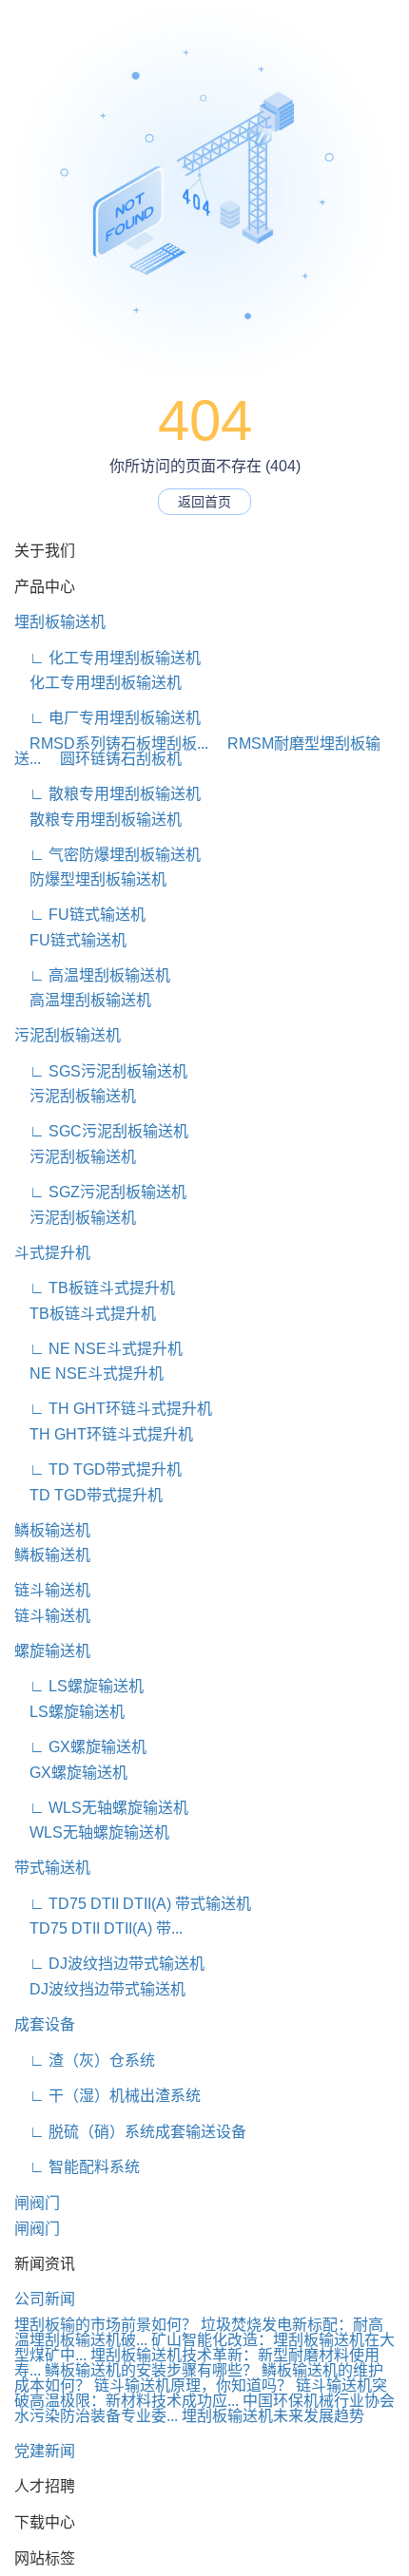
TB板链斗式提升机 (85, 1314)
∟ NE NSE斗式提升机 (98, 1349)
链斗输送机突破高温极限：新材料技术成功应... (201, 2393)
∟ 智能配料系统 (77, 2167)
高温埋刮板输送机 (83, 1000)
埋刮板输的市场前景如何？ (106, 2325)
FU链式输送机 (70, 940)
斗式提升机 (52, 1253)
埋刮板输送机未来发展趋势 (273, 2416)
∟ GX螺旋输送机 (80, 1747)
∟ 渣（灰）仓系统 (85, 2061)
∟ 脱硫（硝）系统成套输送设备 (130, 2132)
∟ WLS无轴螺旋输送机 (101, 1808)
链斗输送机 (52, 1590)
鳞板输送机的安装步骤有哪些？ (151, 2370)
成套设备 (45, 2024)
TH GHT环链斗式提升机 (104, 1434)
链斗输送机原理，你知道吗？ (193, 2385)
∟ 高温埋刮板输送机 (92, 975)
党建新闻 (45, 2451)
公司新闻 (45, 2299)
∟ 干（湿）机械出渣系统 (107, 2096)
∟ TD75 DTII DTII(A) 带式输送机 (133, 1904)
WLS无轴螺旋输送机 (92, 1832)
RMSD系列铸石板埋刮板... (111, 744)
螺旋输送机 (52, 1651)
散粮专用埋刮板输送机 (98, 820)
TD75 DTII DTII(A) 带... (98, 1928)
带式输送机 (52, 1868)
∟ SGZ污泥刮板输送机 (100, 1192)
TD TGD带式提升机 (88, 1495)
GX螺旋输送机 (71, 1773)
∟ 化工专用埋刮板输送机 (107, 658)
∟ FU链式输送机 (80, 915)
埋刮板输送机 (60, 622)
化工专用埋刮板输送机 (98, 683)
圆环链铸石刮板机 (113, 759)
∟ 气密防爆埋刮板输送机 (107, 855)
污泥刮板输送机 (68, 1035)
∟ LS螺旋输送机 (79, 1686)
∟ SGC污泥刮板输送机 (101, 1131)
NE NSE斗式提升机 (89, 1374)
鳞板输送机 (52, 1530)
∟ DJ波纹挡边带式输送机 (109, 1964)
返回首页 (204, 502)
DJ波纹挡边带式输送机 (100, 1989)
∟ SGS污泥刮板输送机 (101, 1071)
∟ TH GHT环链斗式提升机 (113, 1409)
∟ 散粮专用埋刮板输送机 (107, 794)
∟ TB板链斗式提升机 (95, 1288)
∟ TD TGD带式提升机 (98, 1469)
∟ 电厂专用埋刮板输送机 (107, 718)
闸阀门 (37, 2203)
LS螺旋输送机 (69, 1712)
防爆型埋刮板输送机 (90, 879)
